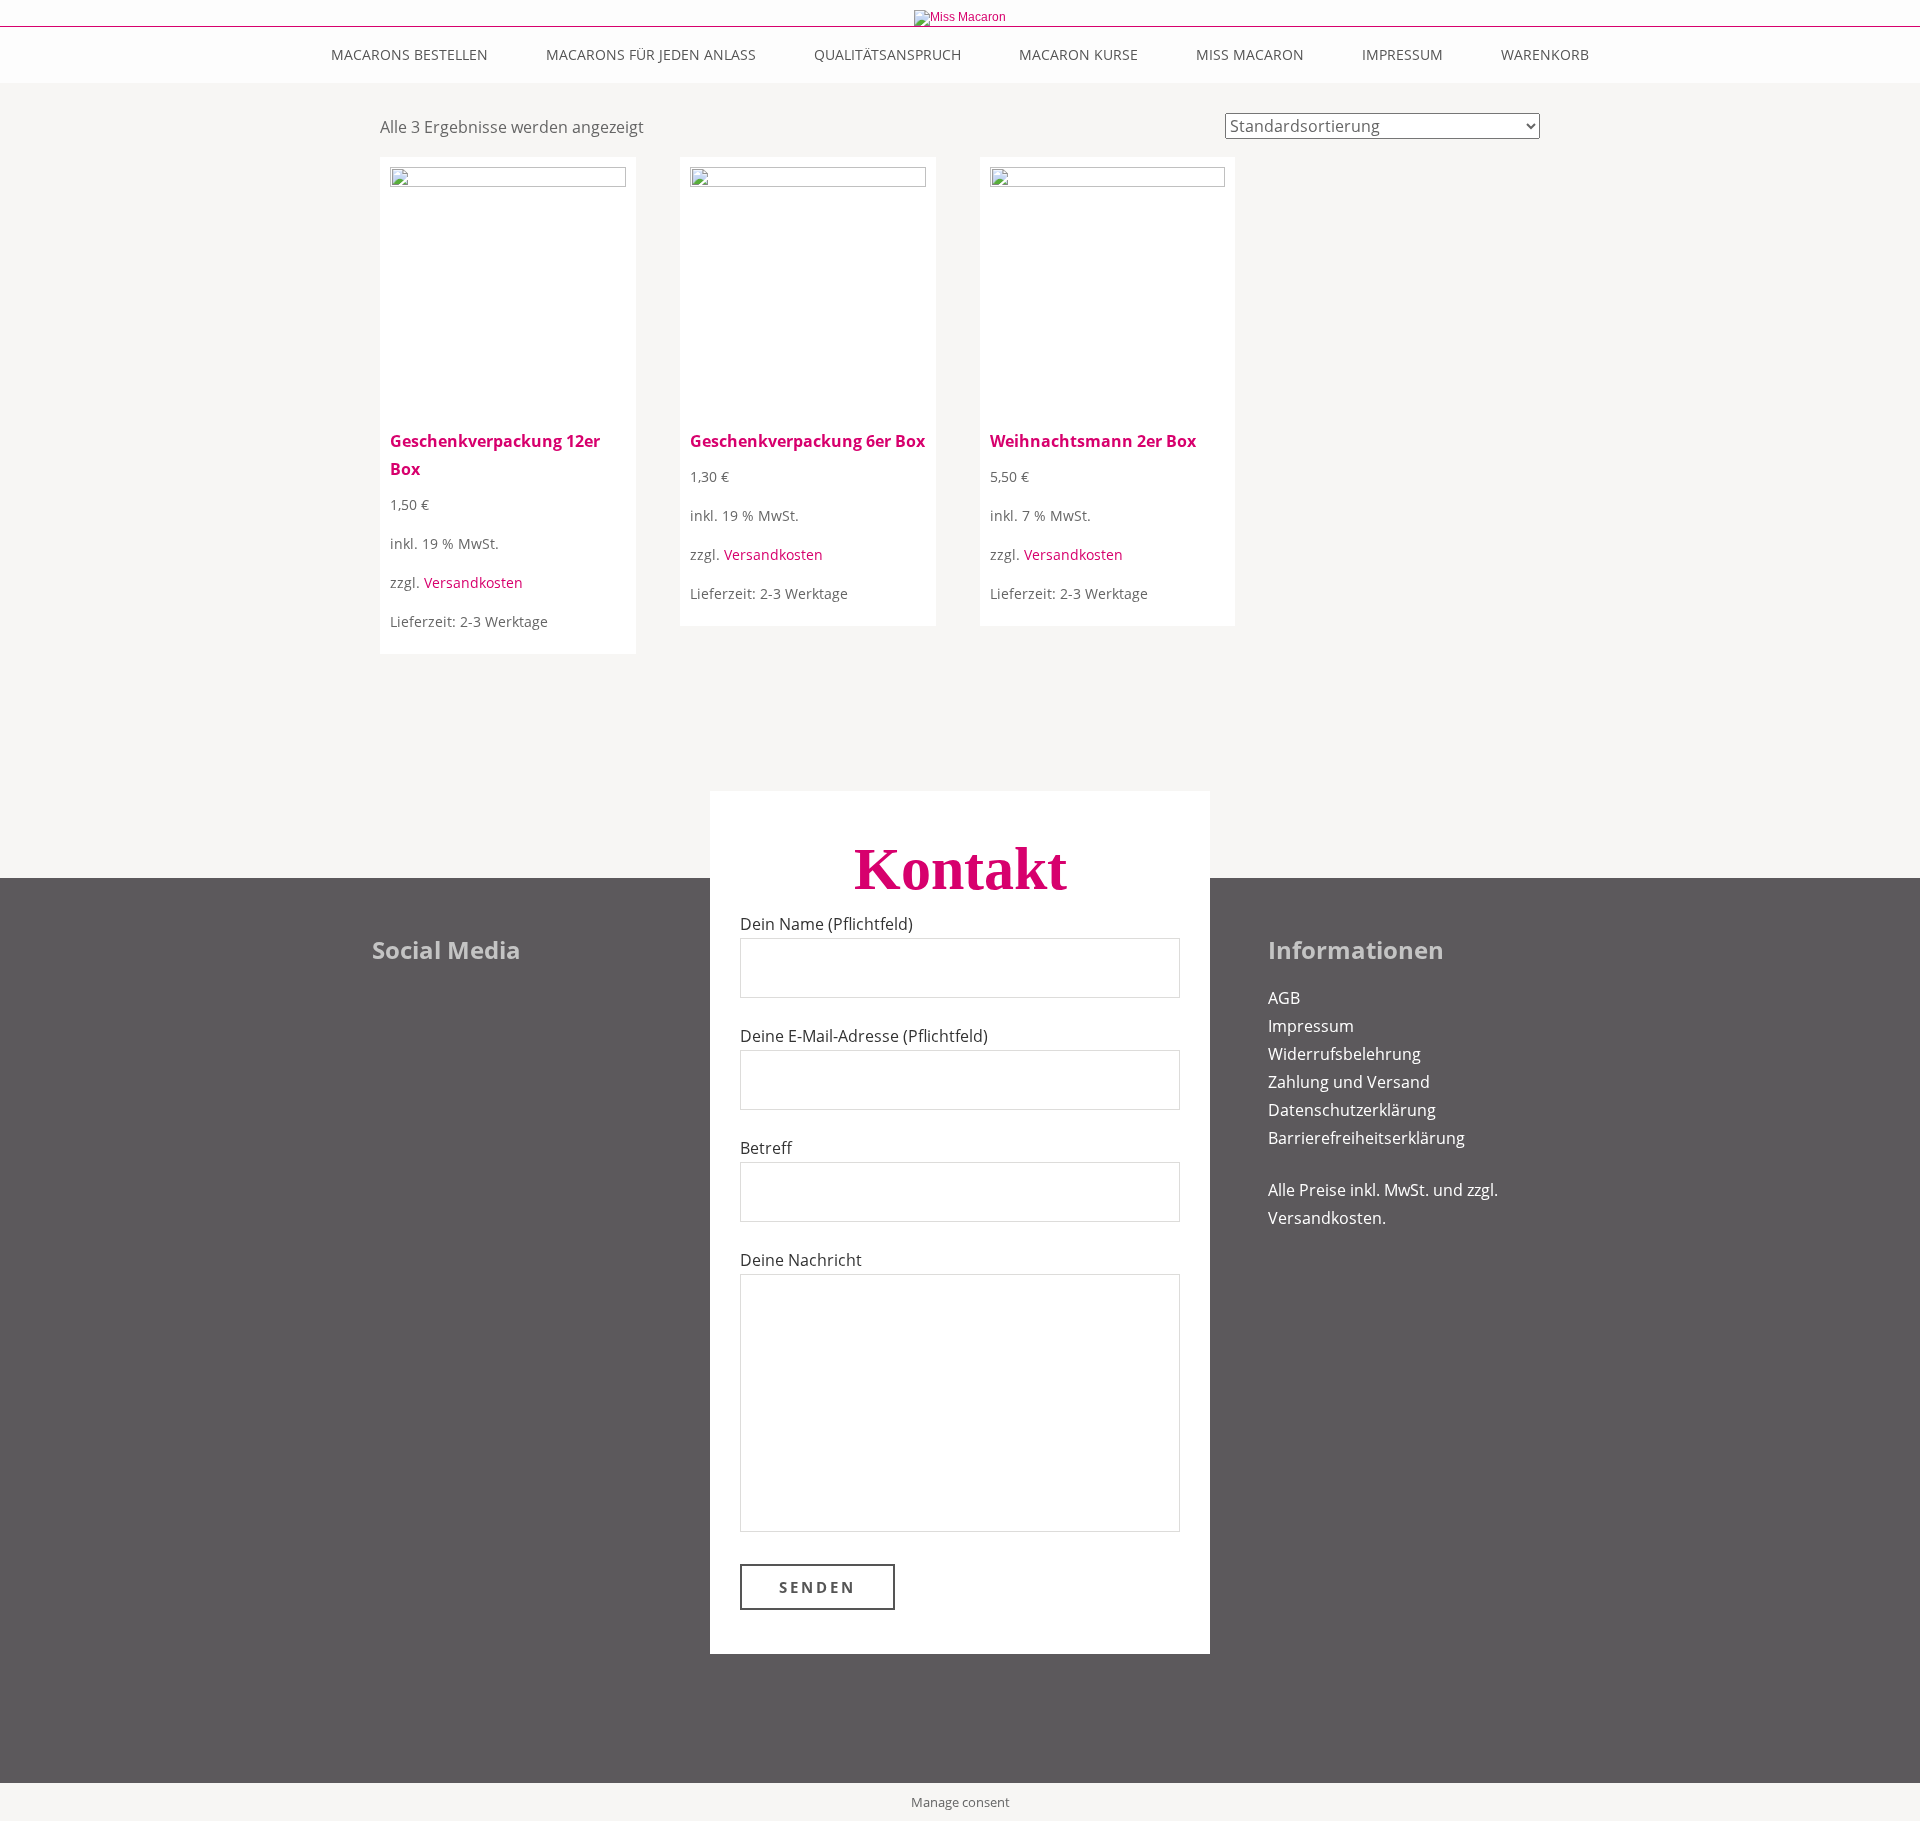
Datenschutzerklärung (1352, 1110)
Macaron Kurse (1078, 54)
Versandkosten (473, 582)
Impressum (1402, 54)
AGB (1284, 998)
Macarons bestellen (409, 54)
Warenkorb (1545, 54)
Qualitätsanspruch (887, 54)
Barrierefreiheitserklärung (1366, 1138)
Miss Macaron (1250, 54)
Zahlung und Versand (1349, 1082)
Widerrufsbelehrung (1344, 1054)
